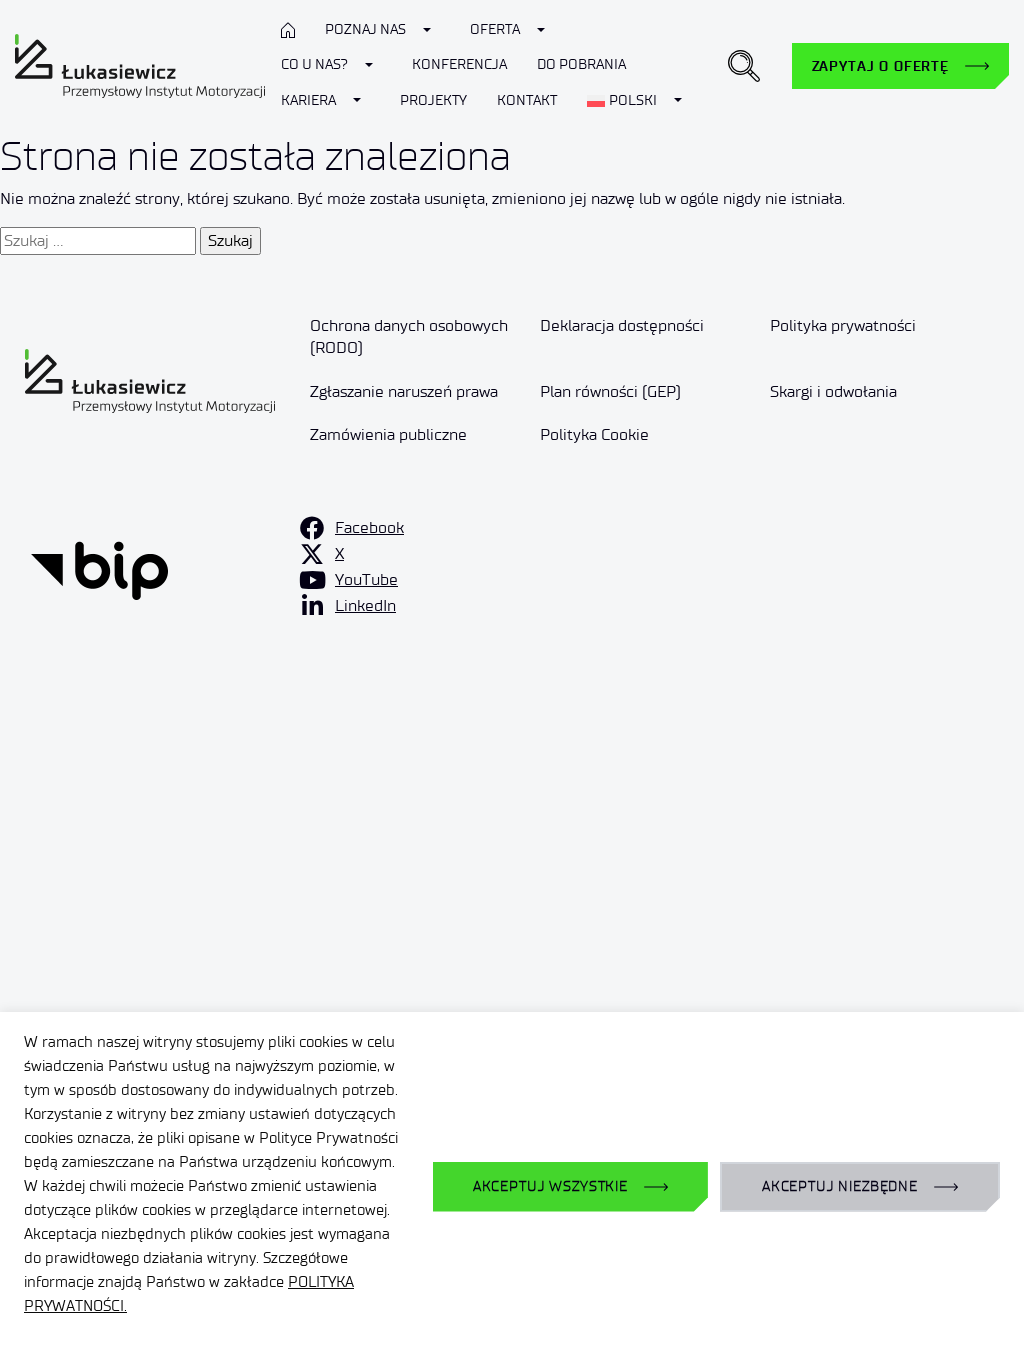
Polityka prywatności (843, 325)
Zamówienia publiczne (388, 434)
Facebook (369, 527)
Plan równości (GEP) (610, 391)
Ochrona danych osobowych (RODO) (409, 336)
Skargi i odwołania (833, 391)
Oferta (495, 29)
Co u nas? (314, 64)
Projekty (433, 100)
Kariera (308, 100)
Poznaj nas (365, 29)
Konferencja (459, 64)
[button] (744, 66)
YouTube (366, 579)
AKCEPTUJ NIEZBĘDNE (840, 1186)
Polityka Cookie (594, 434)
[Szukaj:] (98, 241)
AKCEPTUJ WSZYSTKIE (550, 1186)
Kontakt (527, 100)
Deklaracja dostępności (622, 325)
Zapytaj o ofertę (880, 66)
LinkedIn (365, 605)
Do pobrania (581, 64)
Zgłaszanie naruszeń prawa (404, 391)
